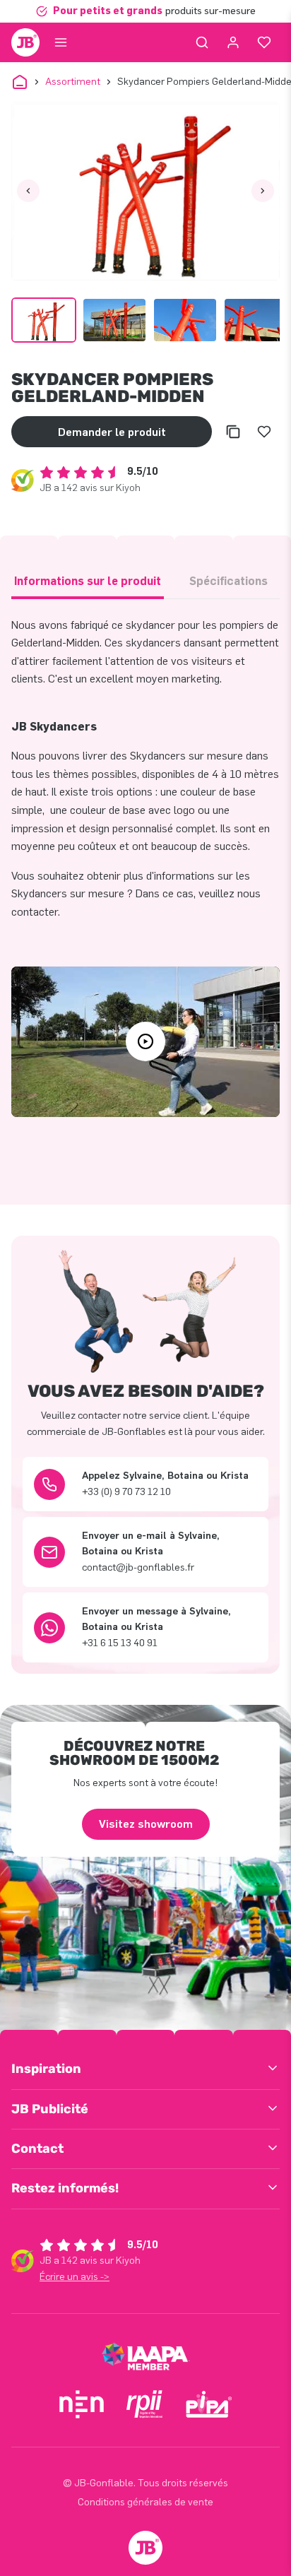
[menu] (61, 42)
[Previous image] (28, 191)
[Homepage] (25, 42)
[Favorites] (264, 42)
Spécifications (228, 581)
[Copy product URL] (233, 432)
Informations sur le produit (88, 581)
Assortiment (73, 82)
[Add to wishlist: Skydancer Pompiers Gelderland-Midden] (264, 432)
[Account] (233, 42)
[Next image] (263, 191)
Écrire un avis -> (75, 2277)
